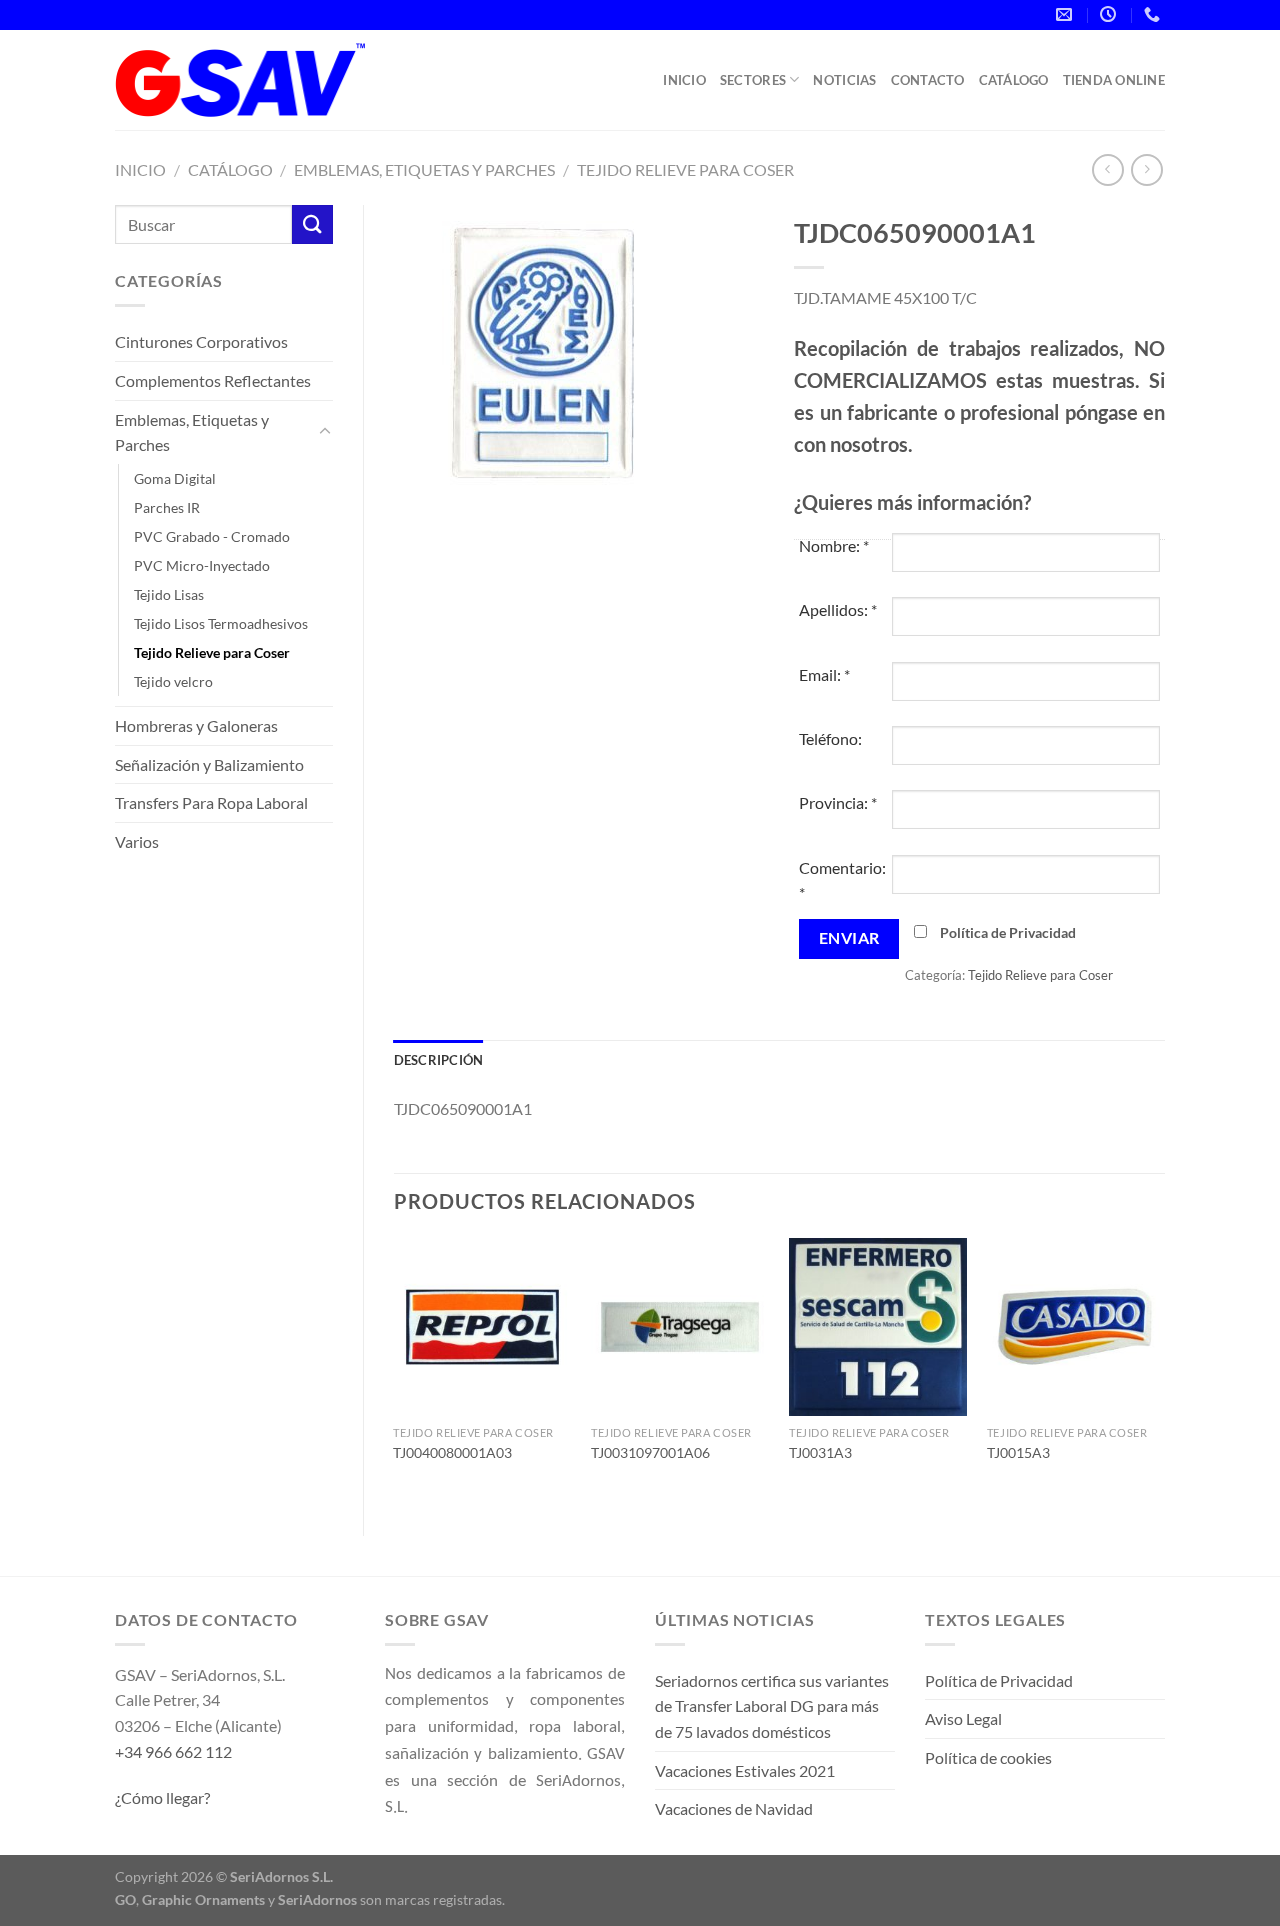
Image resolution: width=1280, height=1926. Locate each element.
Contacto (928, 80)
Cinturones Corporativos (201, 341)
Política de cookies (988, 1757)
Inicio (684, 80)
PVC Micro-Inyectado (202, 565)
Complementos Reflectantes (213, 380)
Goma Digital (175, 478)
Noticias (844, 80)
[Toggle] (325, 432)
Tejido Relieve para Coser (685, 169)
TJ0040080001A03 (452, 1452)
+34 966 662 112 (173, 1751)
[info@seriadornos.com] (1066, 14)
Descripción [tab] (439, 1060)
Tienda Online (1114, 80)
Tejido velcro (173, 681)
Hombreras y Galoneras (196, 725)
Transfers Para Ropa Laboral (211, 802)
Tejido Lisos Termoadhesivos (221, 623)
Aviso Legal (963, 1718)
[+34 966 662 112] (1154, 14)
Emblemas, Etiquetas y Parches (424, 169)
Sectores (753, 80)
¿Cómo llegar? (162, 1797)
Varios (137, 841)
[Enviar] (312, 224)
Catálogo (1014, 80)
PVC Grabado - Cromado (212, 536)
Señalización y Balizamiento (209, 764)
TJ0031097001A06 (650, 1452)
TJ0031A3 (820, 1452)
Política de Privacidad (1008, 932)
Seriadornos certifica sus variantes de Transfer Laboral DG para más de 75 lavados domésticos (772, 1706)
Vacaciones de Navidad (734, 1808)
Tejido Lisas (169, 594)
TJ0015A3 (1018, 1452)
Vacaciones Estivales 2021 (745, 1770)
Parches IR (167, 507)
